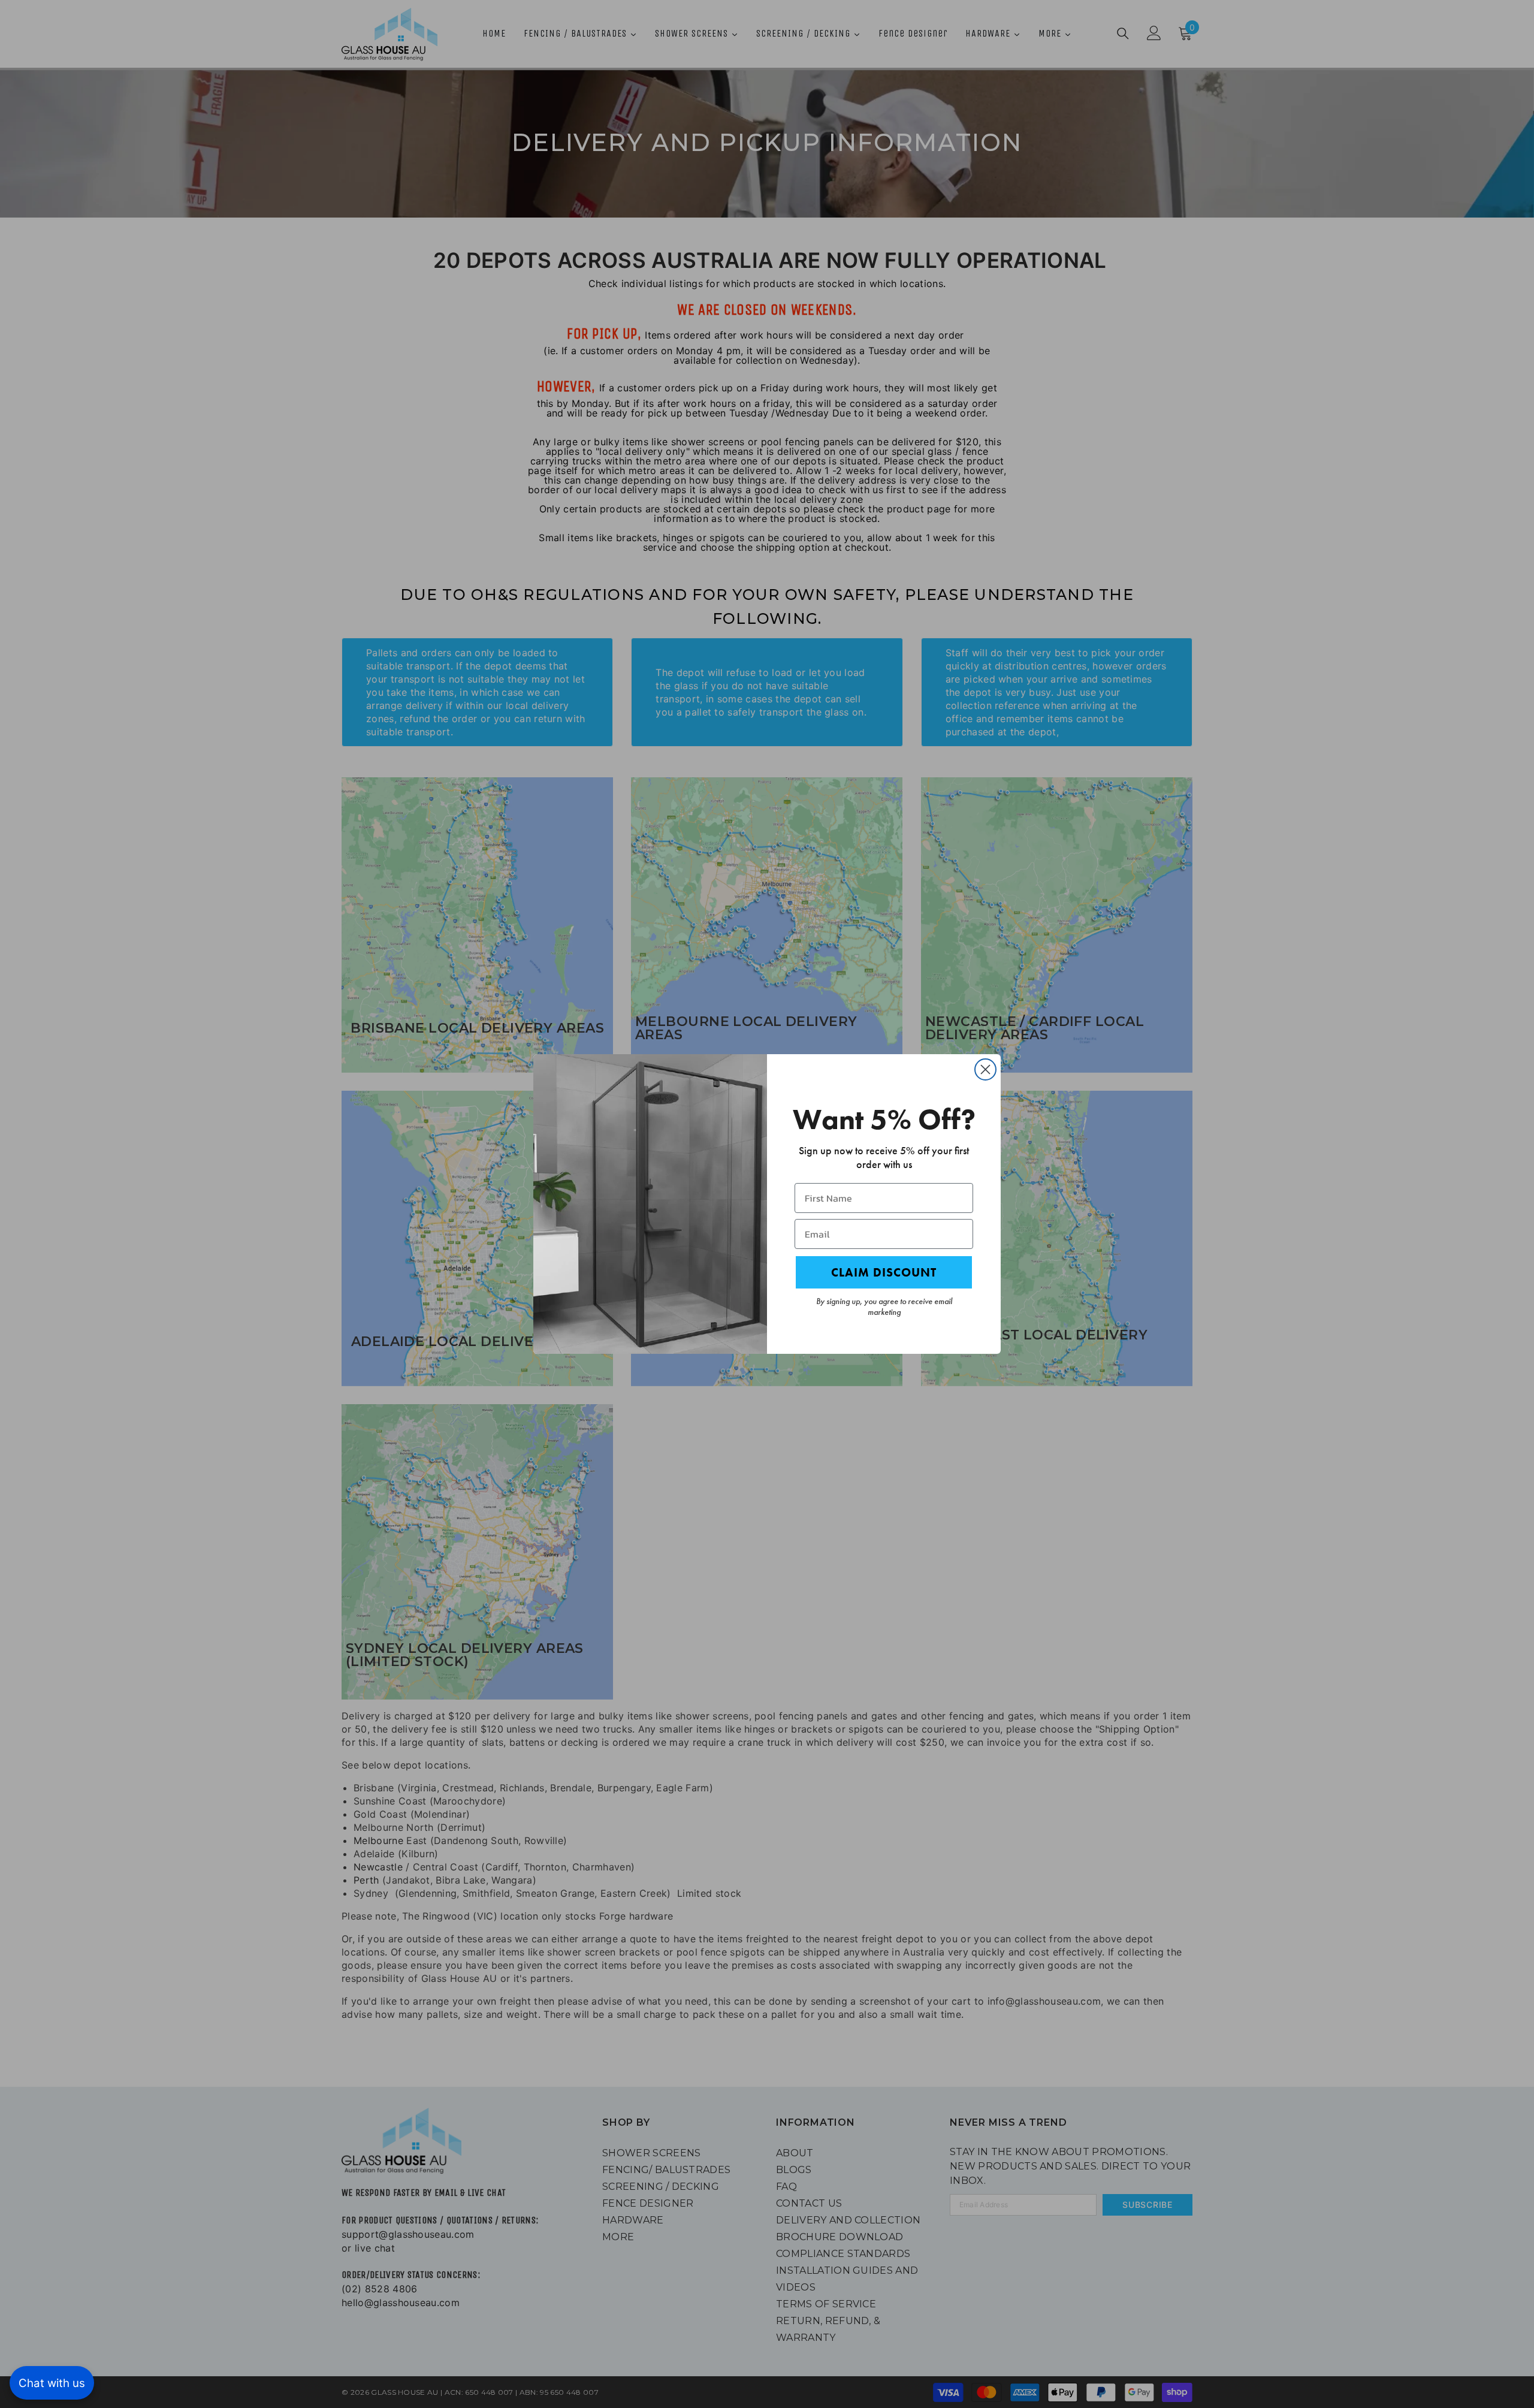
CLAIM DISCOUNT (884, 1272)
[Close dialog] (985, 1069)
